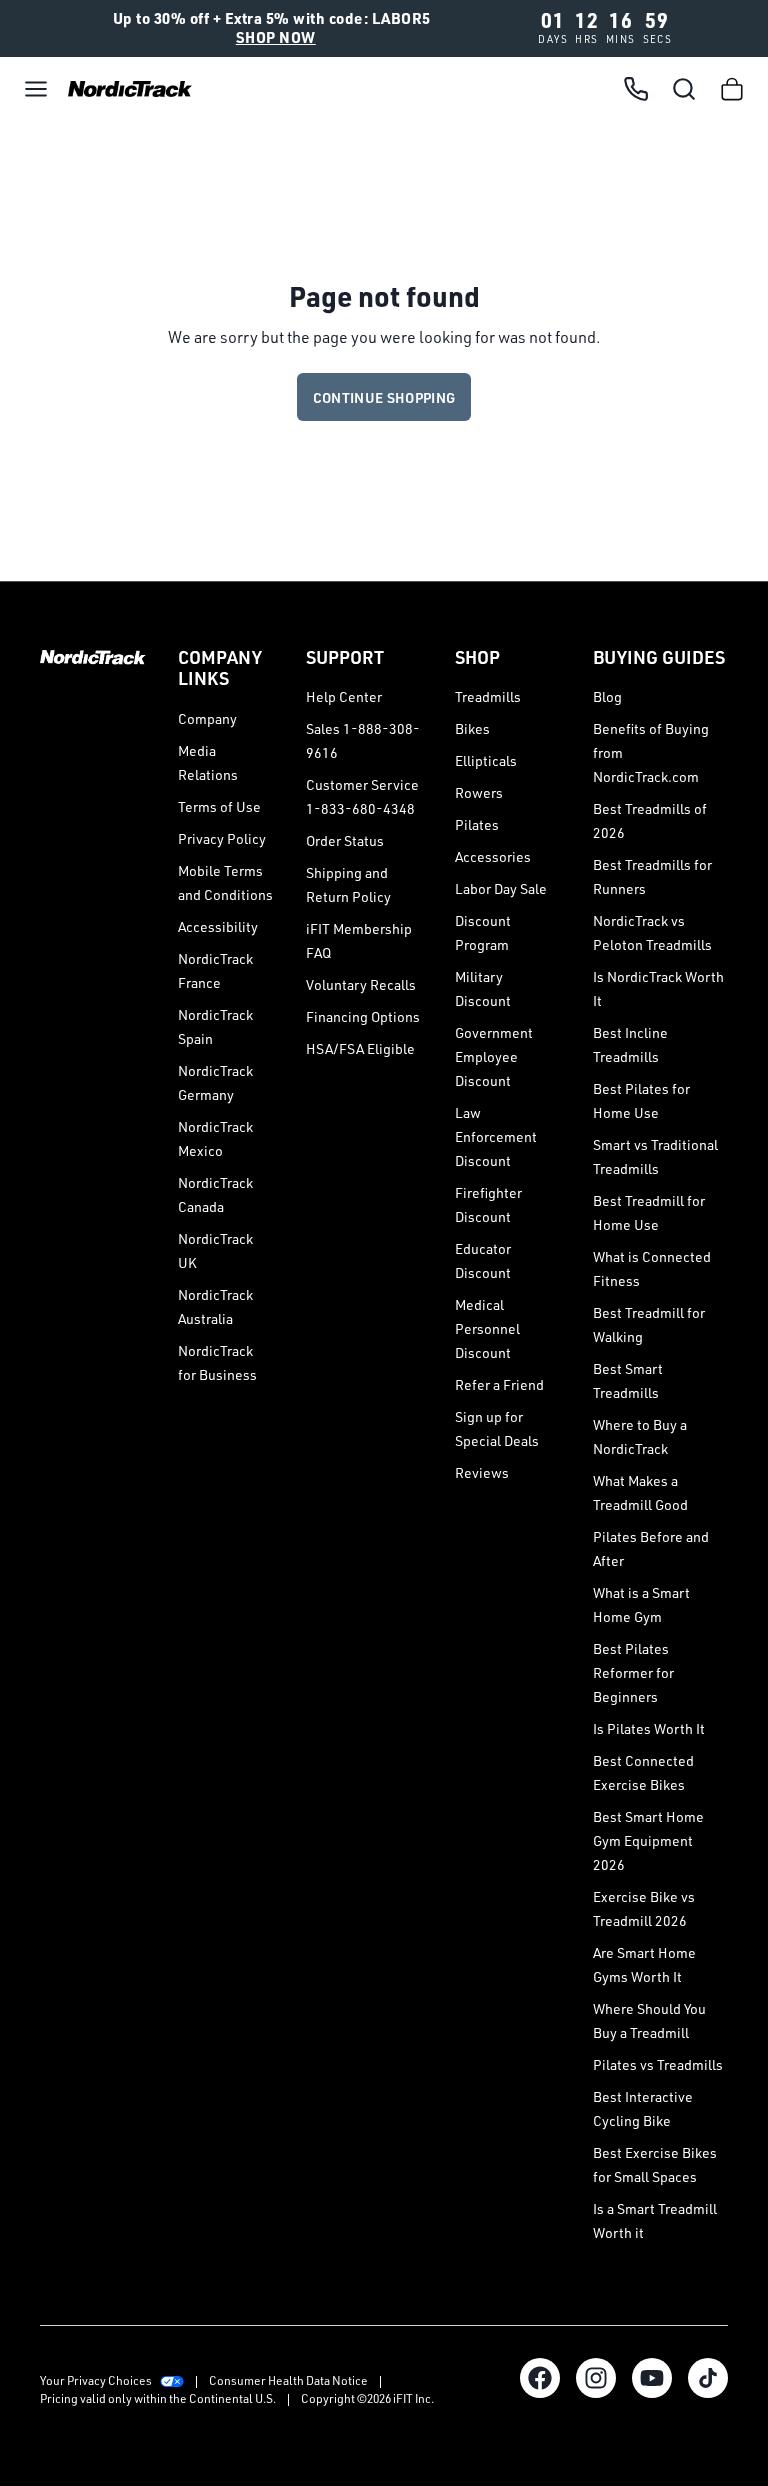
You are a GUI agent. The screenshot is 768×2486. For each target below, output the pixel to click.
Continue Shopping (384, 397)
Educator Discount (483, 1260)
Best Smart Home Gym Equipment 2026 (648, 1840)
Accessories (493, 856)
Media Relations (208, 762)
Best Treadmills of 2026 (650, 820)
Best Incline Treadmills (630, 1044)
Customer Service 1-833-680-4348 (362, 796)
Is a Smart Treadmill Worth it (655, 2220)
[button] (36, 89)
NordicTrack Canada (215, 1194)
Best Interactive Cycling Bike (643, 2108)
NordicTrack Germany (215, 1082)
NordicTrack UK (215, 1250)
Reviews (482, 1472)
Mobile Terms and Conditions (225, 882)
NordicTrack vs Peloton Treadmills (652, 932)
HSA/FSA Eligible (360, 1048)
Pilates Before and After (651, 1548)
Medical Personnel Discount (487, 1328)
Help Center (344, 696)
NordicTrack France (215, 970)
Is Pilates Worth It (649, 1728)
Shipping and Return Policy (348, 884)
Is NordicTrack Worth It (658, 988)
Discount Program (483, 932)
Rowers (479, 792)
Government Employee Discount (494, 1056)
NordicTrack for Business (217, 1362)
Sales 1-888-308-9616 (363, 740)
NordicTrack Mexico (215, 1138)
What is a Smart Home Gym (641, 1604)
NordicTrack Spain (215, 1026)
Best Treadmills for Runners (652, 876)
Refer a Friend (499, 1384)
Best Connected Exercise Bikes (643, 1772)
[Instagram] (596, 2378)
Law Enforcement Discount (496, 1136)
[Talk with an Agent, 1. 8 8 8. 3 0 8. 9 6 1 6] (636, 89)
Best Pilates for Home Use (641, 1100)
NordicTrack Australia (215, 1306)
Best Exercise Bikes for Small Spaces (655, 2164)
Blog (607, 696)
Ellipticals (486, 760)
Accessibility (218, 926)
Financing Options (363, 1016)
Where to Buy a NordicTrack (640, 1436)
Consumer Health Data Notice (288, 2380)
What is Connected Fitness (652, 1268)
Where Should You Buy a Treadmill (649, 2020)
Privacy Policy (222, 838)
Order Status (345, 840)
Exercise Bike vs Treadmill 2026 (644, 1908)
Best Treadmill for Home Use (649, 1212)
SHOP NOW (276, 37)
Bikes (472, 728)
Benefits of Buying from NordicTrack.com (651, 752)
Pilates (477, 824)
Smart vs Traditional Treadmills (655, 1156)
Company (207, 718)
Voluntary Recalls (361, 984)
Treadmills (488, 696)
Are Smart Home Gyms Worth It (644, 1964)
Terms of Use (219, 806)
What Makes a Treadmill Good (640, 1492)
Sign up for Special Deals (497, 1428)
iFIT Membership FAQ (359, 940)
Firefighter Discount (488, 1204)
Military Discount (483, 988)
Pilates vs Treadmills (658, 2064)
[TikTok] (708, 2378)
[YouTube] (652, 2378)
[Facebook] (540, 2378)
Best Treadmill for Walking (649, 1324)
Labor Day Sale (501, 888)
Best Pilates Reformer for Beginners (633, 1672)
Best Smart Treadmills (628, 1380)
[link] (124, 88)
